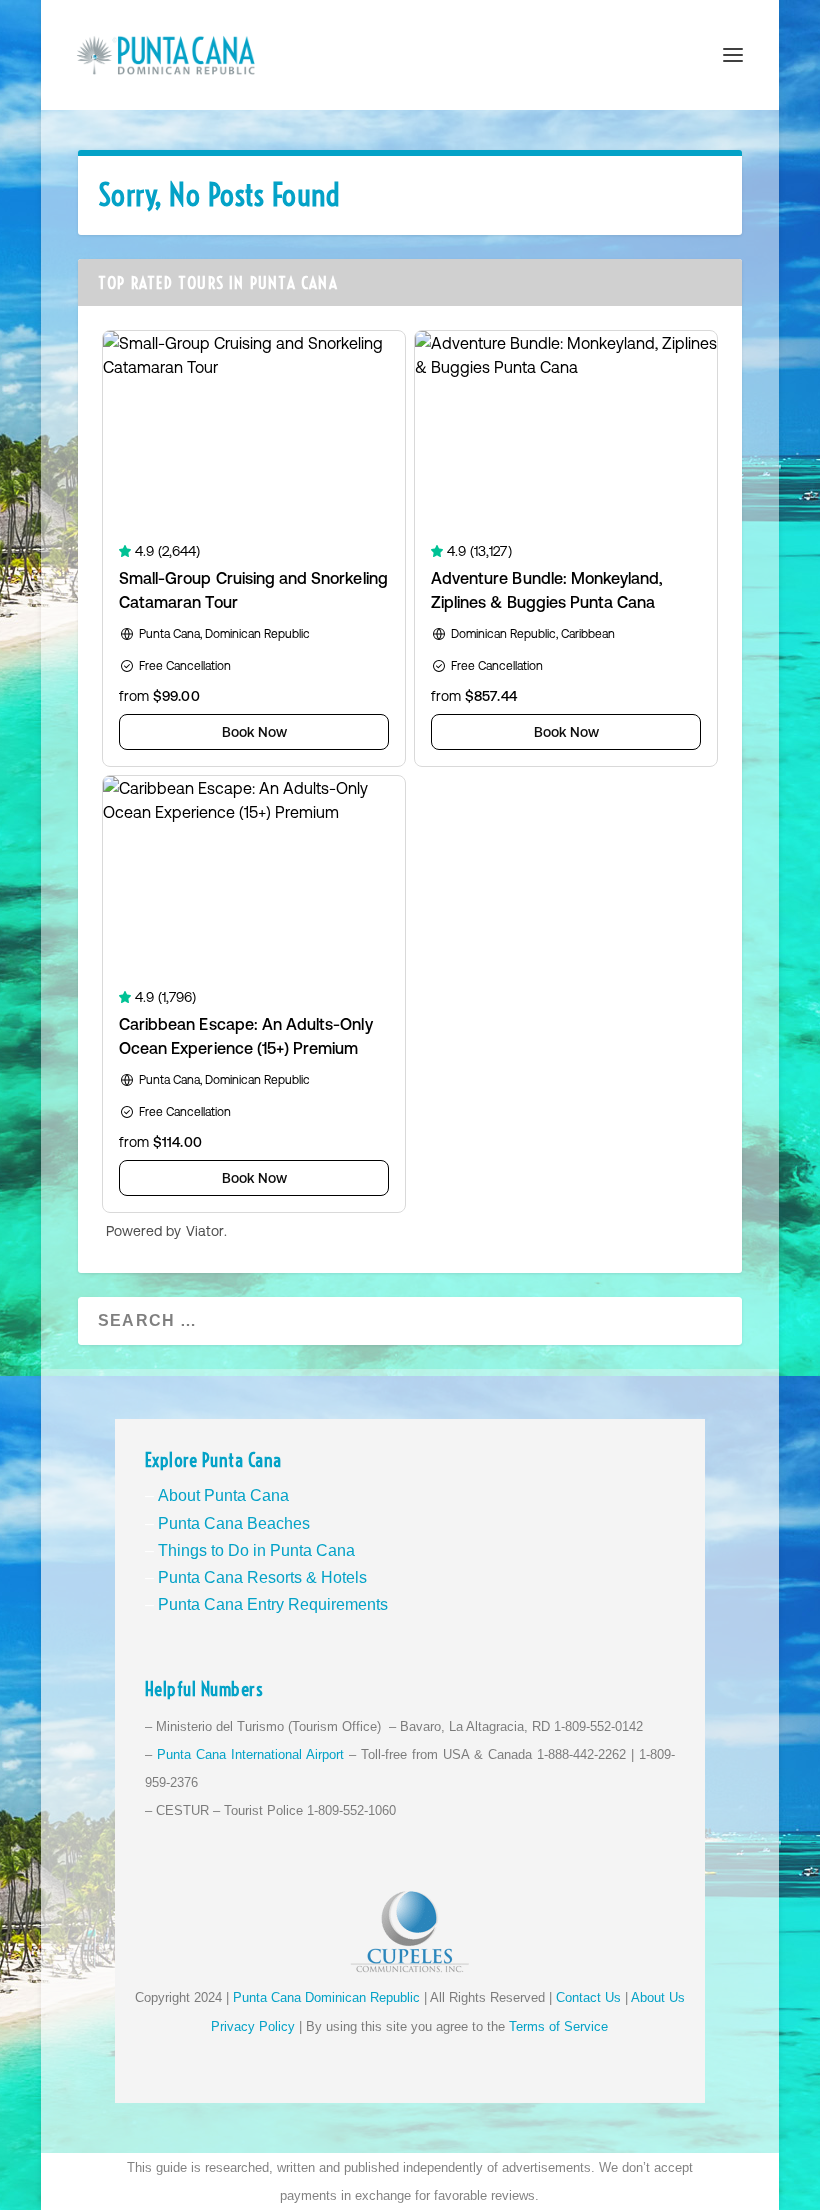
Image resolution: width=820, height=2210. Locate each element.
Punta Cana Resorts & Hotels (262, 1577)
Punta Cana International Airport (250, 1754)
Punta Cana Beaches (234, 1523)
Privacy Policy (253, 2026)
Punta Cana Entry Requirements (273, 1604)
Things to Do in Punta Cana (256, 1550)
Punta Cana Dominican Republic (326, 1997)
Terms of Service (558, 2026)
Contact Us (588, 1997)
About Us (658, 1997)
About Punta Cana (223, 1495)
